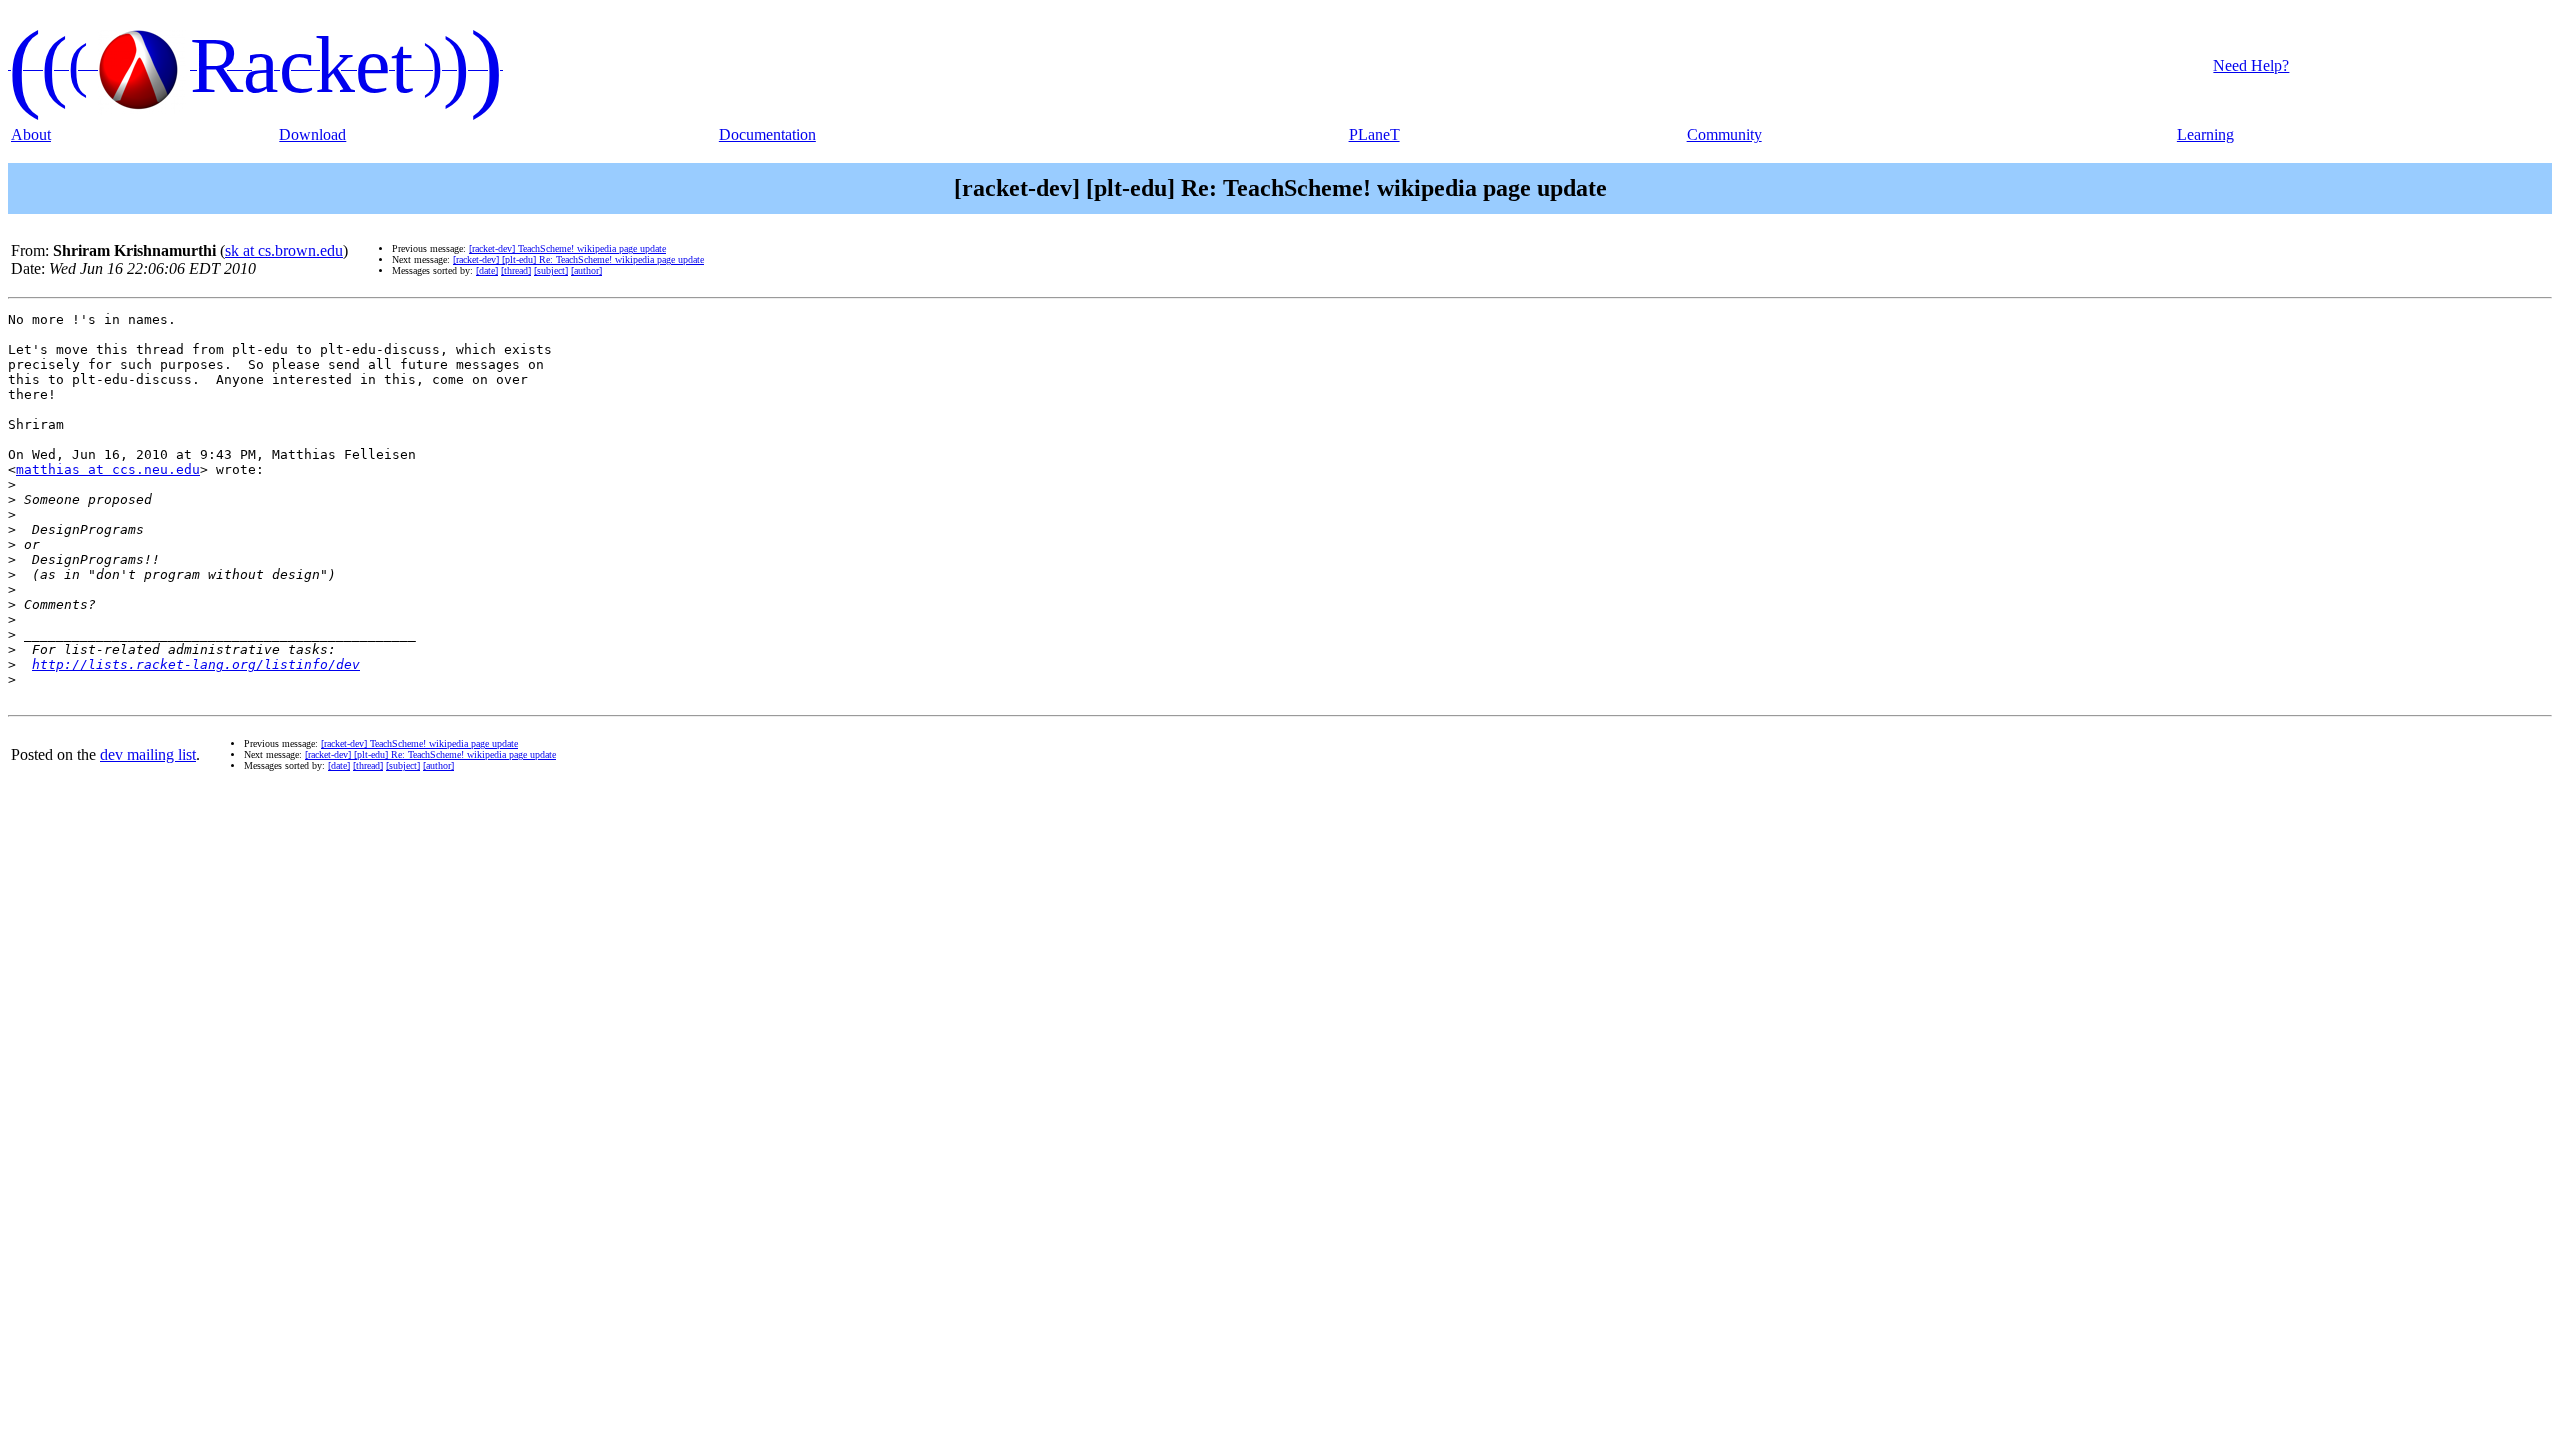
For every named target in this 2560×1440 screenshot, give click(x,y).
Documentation (767, 134)
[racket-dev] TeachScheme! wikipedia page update (567, 248)
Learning (2205, 134)
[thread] (516, 270)
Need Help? (2251, 65)
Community (1724, 134)
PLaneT (1374, 134)
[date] (487, 270)
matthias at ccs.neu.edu (108, 469)
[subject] (551, 270)
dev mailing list (148, 754)
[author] (586, 270)
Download (312, 134)
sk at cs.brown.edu (284, 250)
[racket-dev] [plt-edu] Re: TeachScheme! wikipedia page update (578, 259)
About (31, 134)
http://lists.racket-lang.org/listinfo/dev (196, 664)
